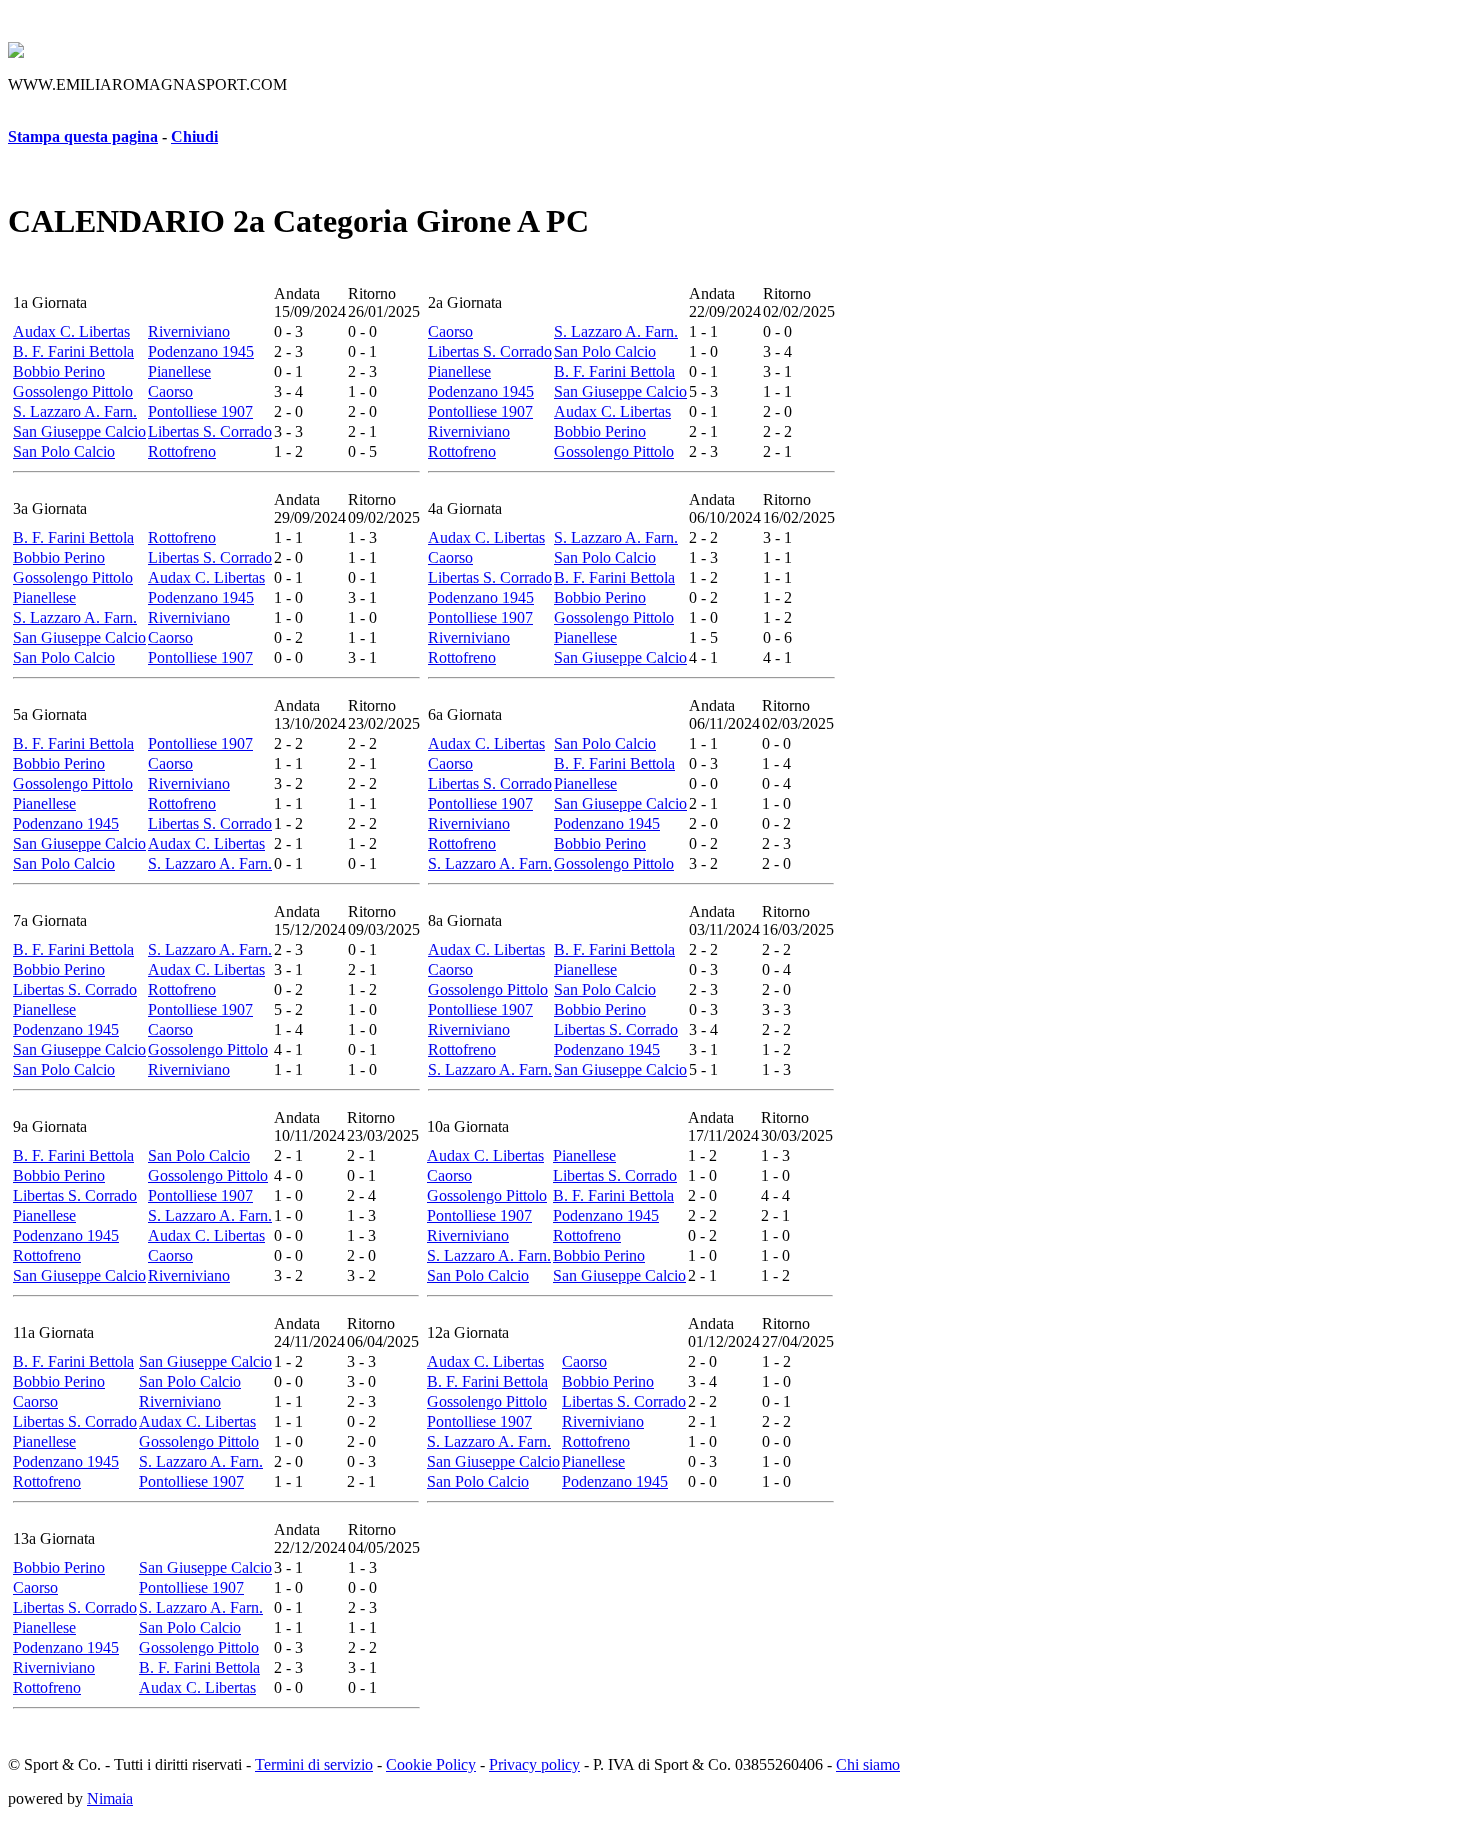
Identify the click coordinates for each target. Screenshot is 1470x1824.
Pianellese (179, 371)
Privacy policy (534, 1764)
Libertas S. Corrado (210, 431)
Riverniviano (189, 331)
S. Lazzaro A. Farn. (75, 411)
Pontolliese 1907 (200, 411)
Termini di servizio (314, 1764)
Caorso (170, 391)
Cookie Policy (431, 1764)
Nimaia (110, 1798)
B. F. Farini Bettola (73, 351)
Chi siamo (868, 1764)
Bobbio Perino (59, 371)
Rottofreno (182, 451)
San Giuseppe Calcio (79, 431)
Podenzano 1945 (201, 351)
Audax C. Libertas (71, 331)
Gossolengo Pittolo (73, 391)
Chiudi (194, 136)
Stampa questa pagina (83, 136)
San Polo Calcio (64, 451)
